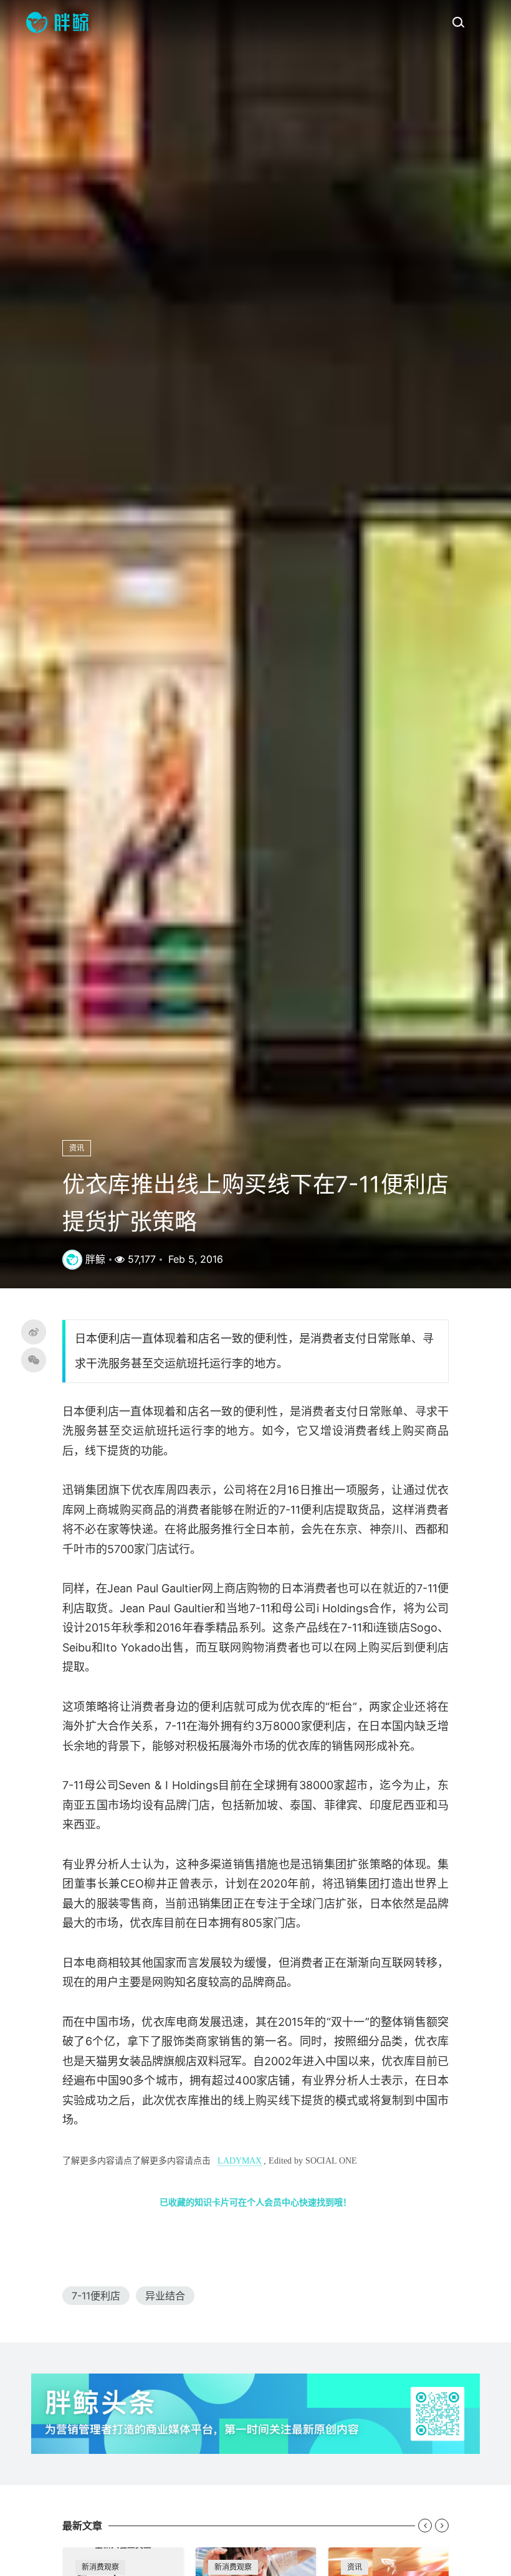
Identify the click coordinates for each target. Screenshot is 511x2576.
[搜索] (458, 22)
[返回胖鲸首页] (57, 22)
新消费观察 (100, 2567)
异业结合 (165, 2296)
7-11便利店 (96, 2296)
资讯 (77, 1148)
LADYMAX (240, 2161)
